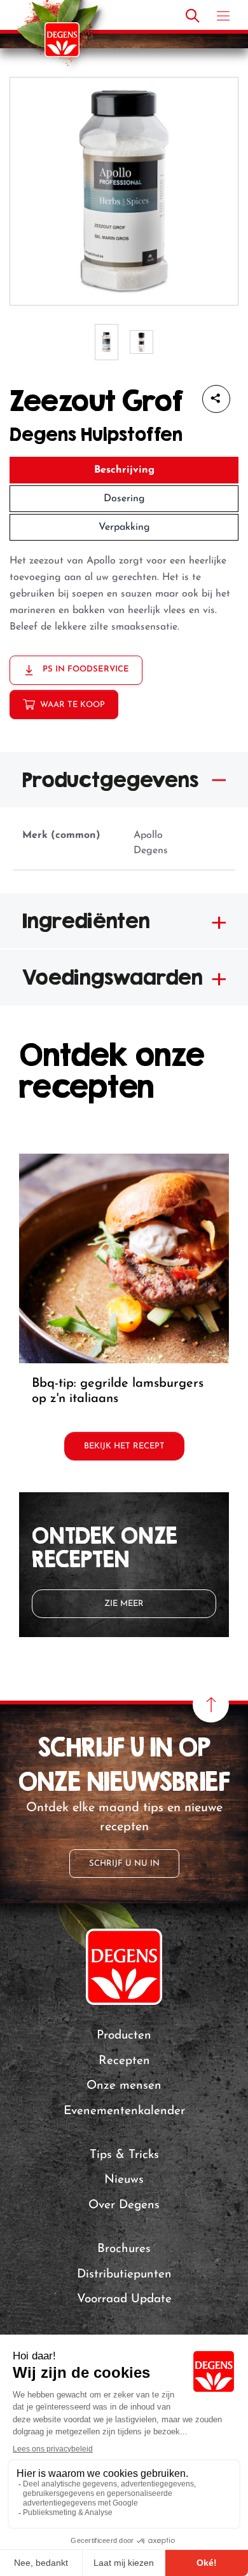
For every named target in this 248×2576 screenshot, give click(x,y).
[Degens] (62, 40)
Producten (124, 2036)
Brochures (124, 2249)
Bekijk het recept (124, 1446)
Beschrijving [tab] (124, 470)
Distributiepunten (124, 2275)
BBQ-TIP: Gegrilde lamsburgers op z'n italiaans (118, 1391)
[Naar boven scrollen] (211, 1705)
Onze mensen (124, 2086)
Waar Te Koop (72, 705)
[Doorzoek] (193, 16)
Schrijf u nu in (124, 1864)
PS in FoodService (85, 669)
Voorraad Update (124, 2299)
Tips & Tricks (124, 2155)
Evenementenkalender (124, 2111)
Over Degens (124, 2205)
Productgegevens (110, 779)
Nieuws (124, 2180)
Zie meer (124, 1604)
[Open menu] (223, 16)
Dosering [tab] (124, 499)
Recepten (124, 2061)
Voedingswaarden (113, 977)
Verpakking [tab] (124, 527)
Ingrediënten (86, 920)
